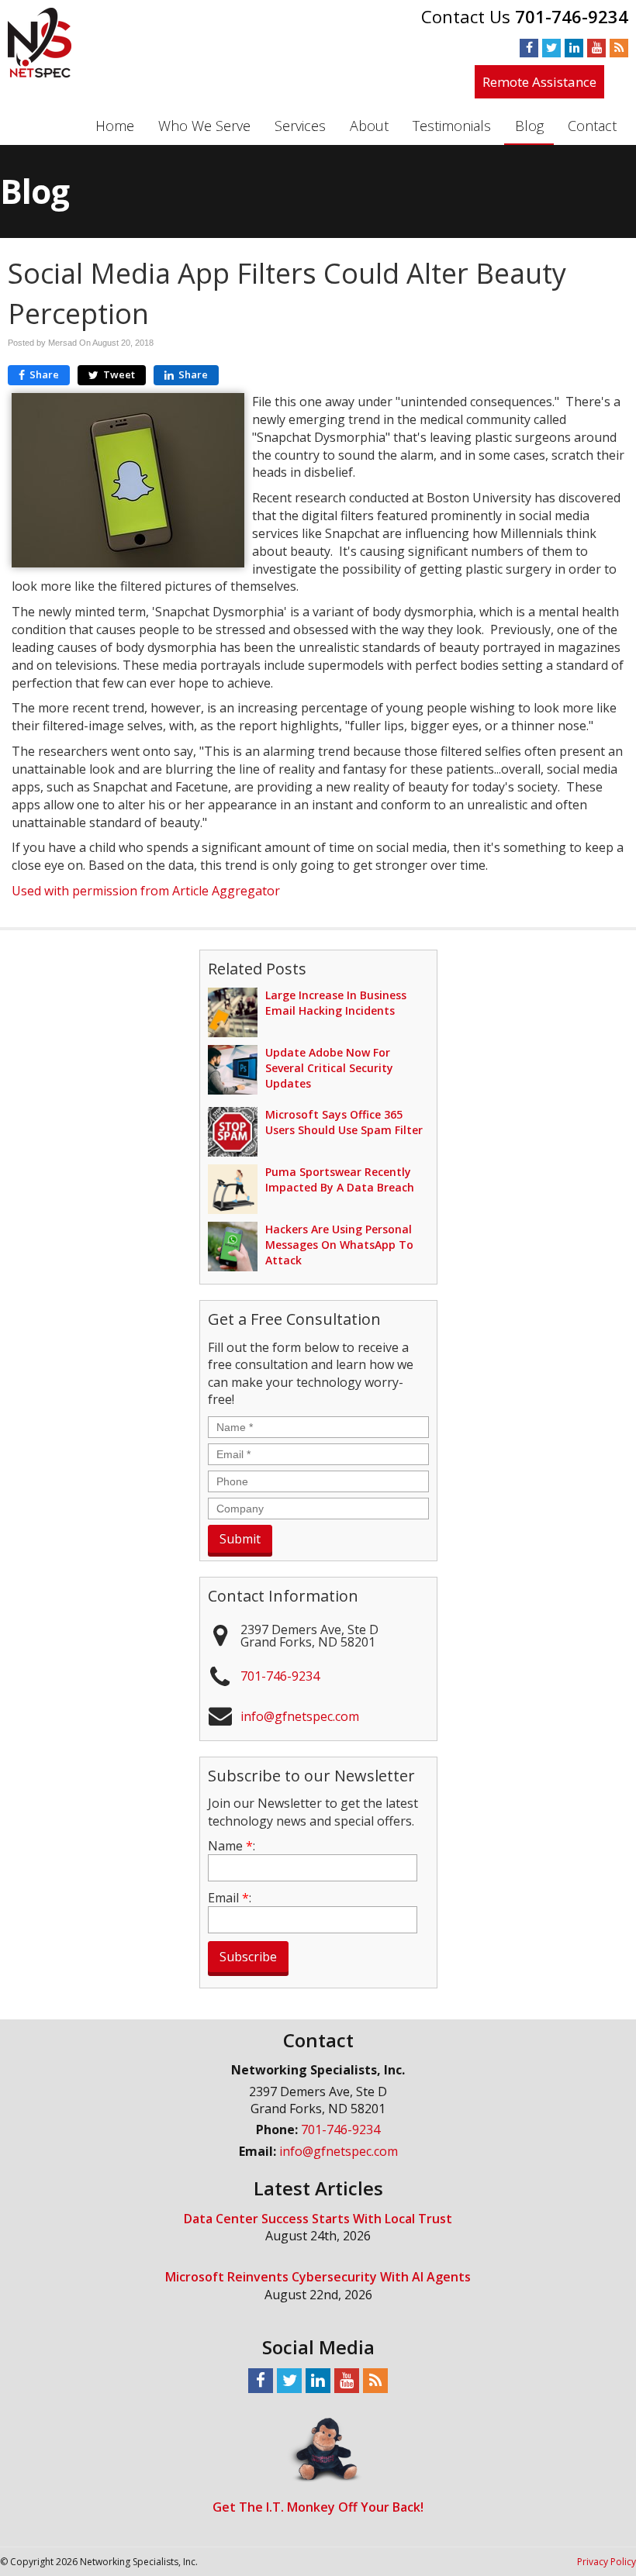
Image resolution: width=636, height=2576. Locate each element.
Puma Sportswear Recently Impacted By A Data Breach (340, 1179)
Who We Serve (204, 126)
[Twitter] (551, 47)
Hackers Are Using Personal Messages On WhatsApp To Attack (339, 1245)
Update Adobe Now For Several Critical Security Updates (329, 1068)
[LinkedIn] (574, 47)
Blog (529, 126)
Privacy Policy (607, 2562)
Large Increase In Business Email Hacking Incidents (336, 1003)
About (369, 126)
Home (115, 126)
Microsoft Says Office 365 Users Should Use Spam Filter (344, 1122)
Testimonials (452, 126)
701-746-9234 (572, 16)
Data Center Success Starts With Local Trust (318, 2219)
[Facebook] (529, 47)
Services (300, 126)
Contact (592, 126)
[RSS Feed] (619, 47)
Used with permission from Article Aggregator (146, 891)
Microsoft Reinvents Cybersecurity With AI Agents (318, 2277)
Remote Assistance (539, 82)
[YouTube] (596, 47)
